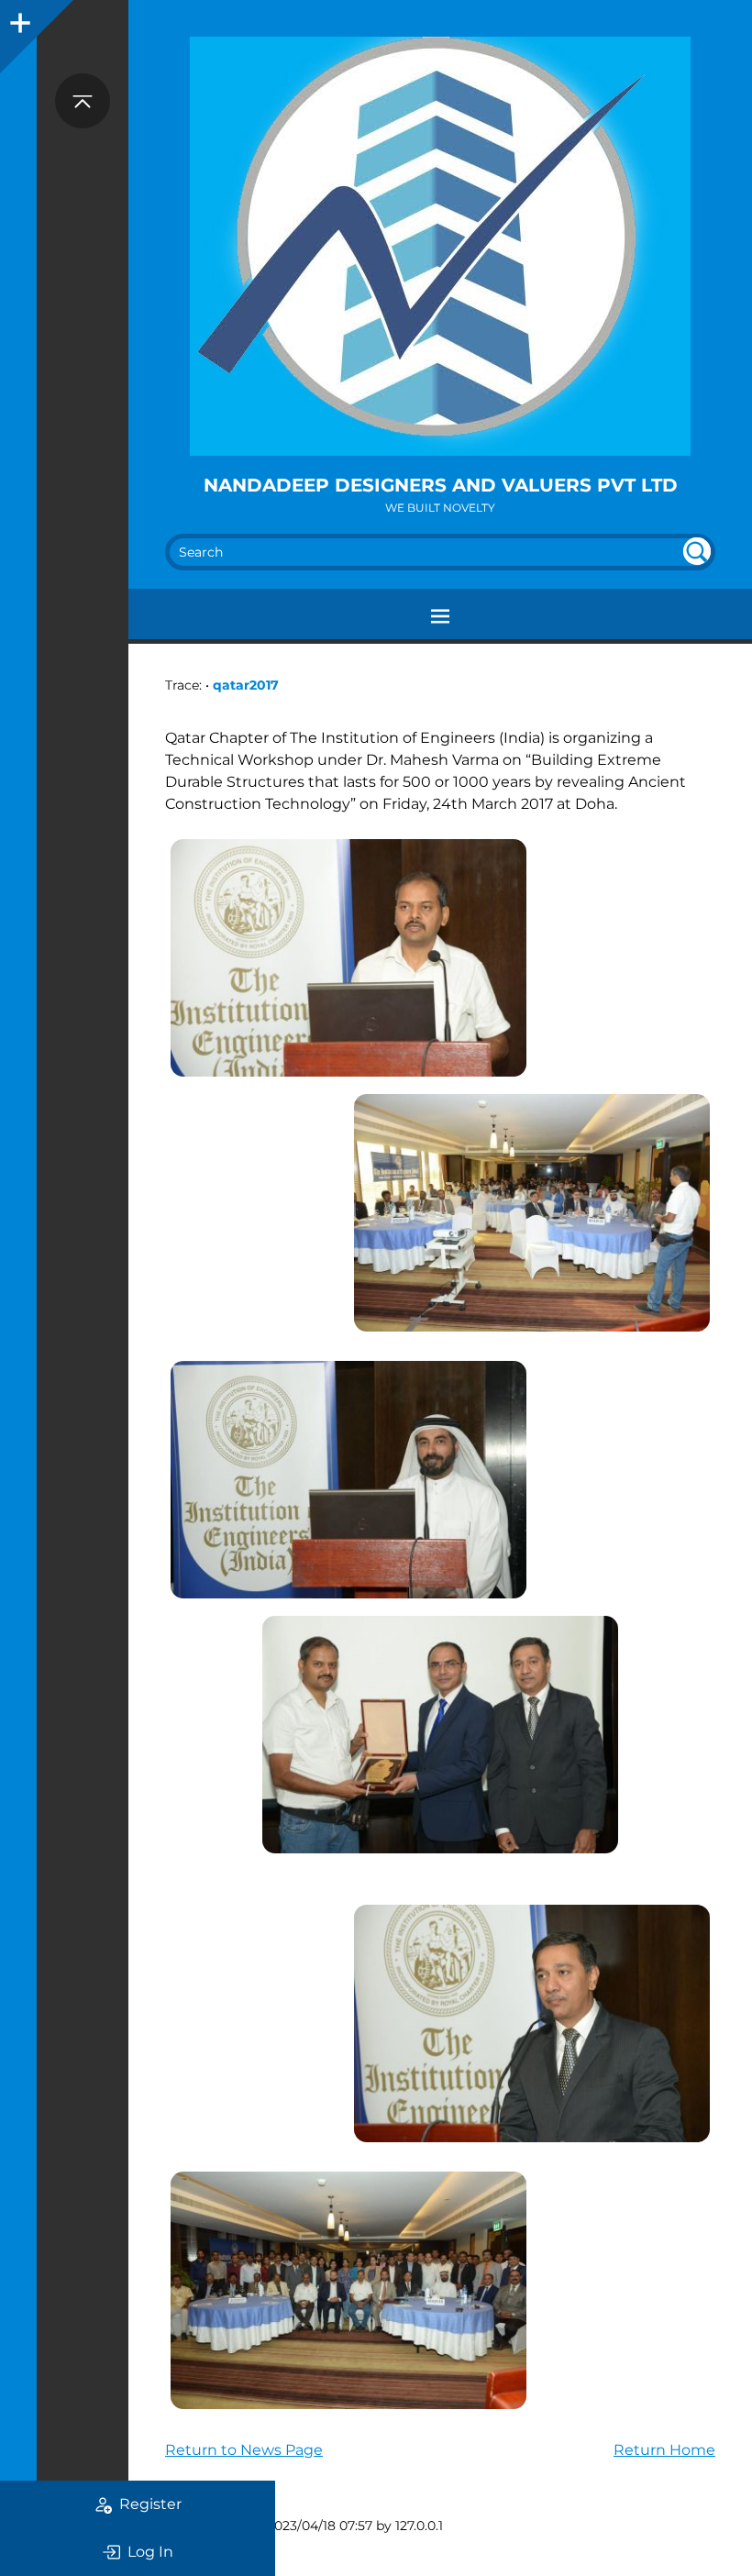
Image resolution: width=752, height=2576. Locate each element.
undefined (697, 551)
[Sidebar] (18, 18)
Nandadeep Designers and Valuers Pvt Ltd (441, 485)
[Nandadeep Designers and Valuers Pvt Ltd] (440, 246)
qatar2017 (246, 685)
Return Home (664, 2450)
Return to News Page (244, 2450)
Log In (150, 2552)
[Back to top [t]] (83, 101)
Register (150, 2504)
